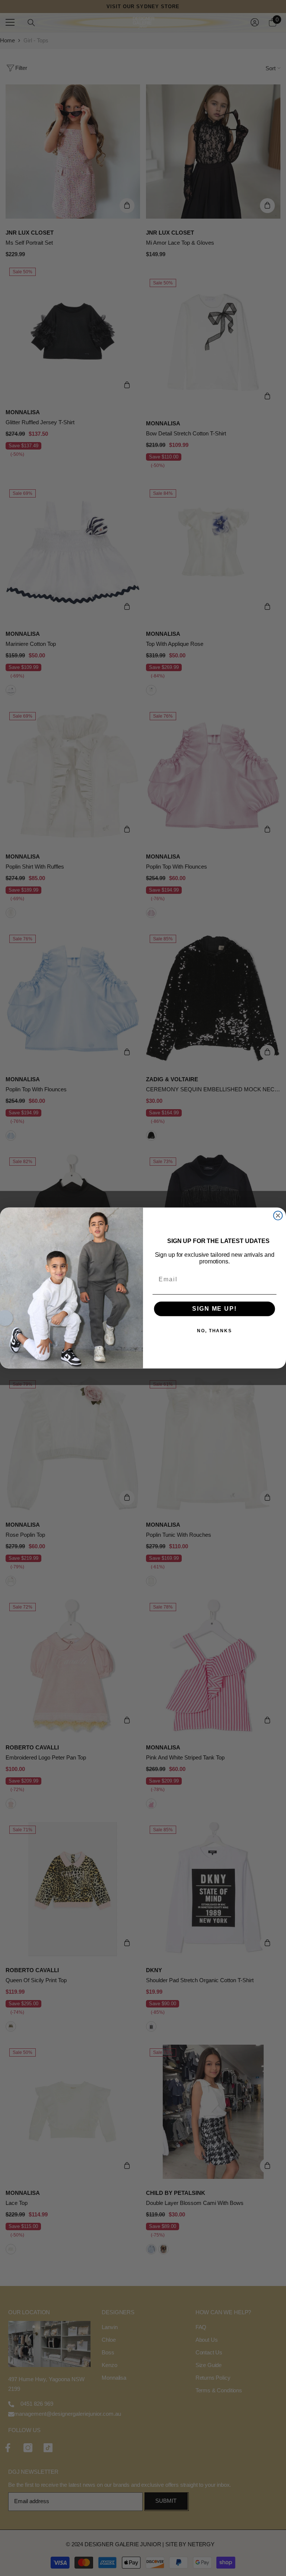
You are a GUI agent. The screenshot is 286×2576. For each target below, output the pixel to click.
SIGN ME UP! (214, 1309)
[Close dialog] (278, 1215)
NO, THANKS (214, 1331)
